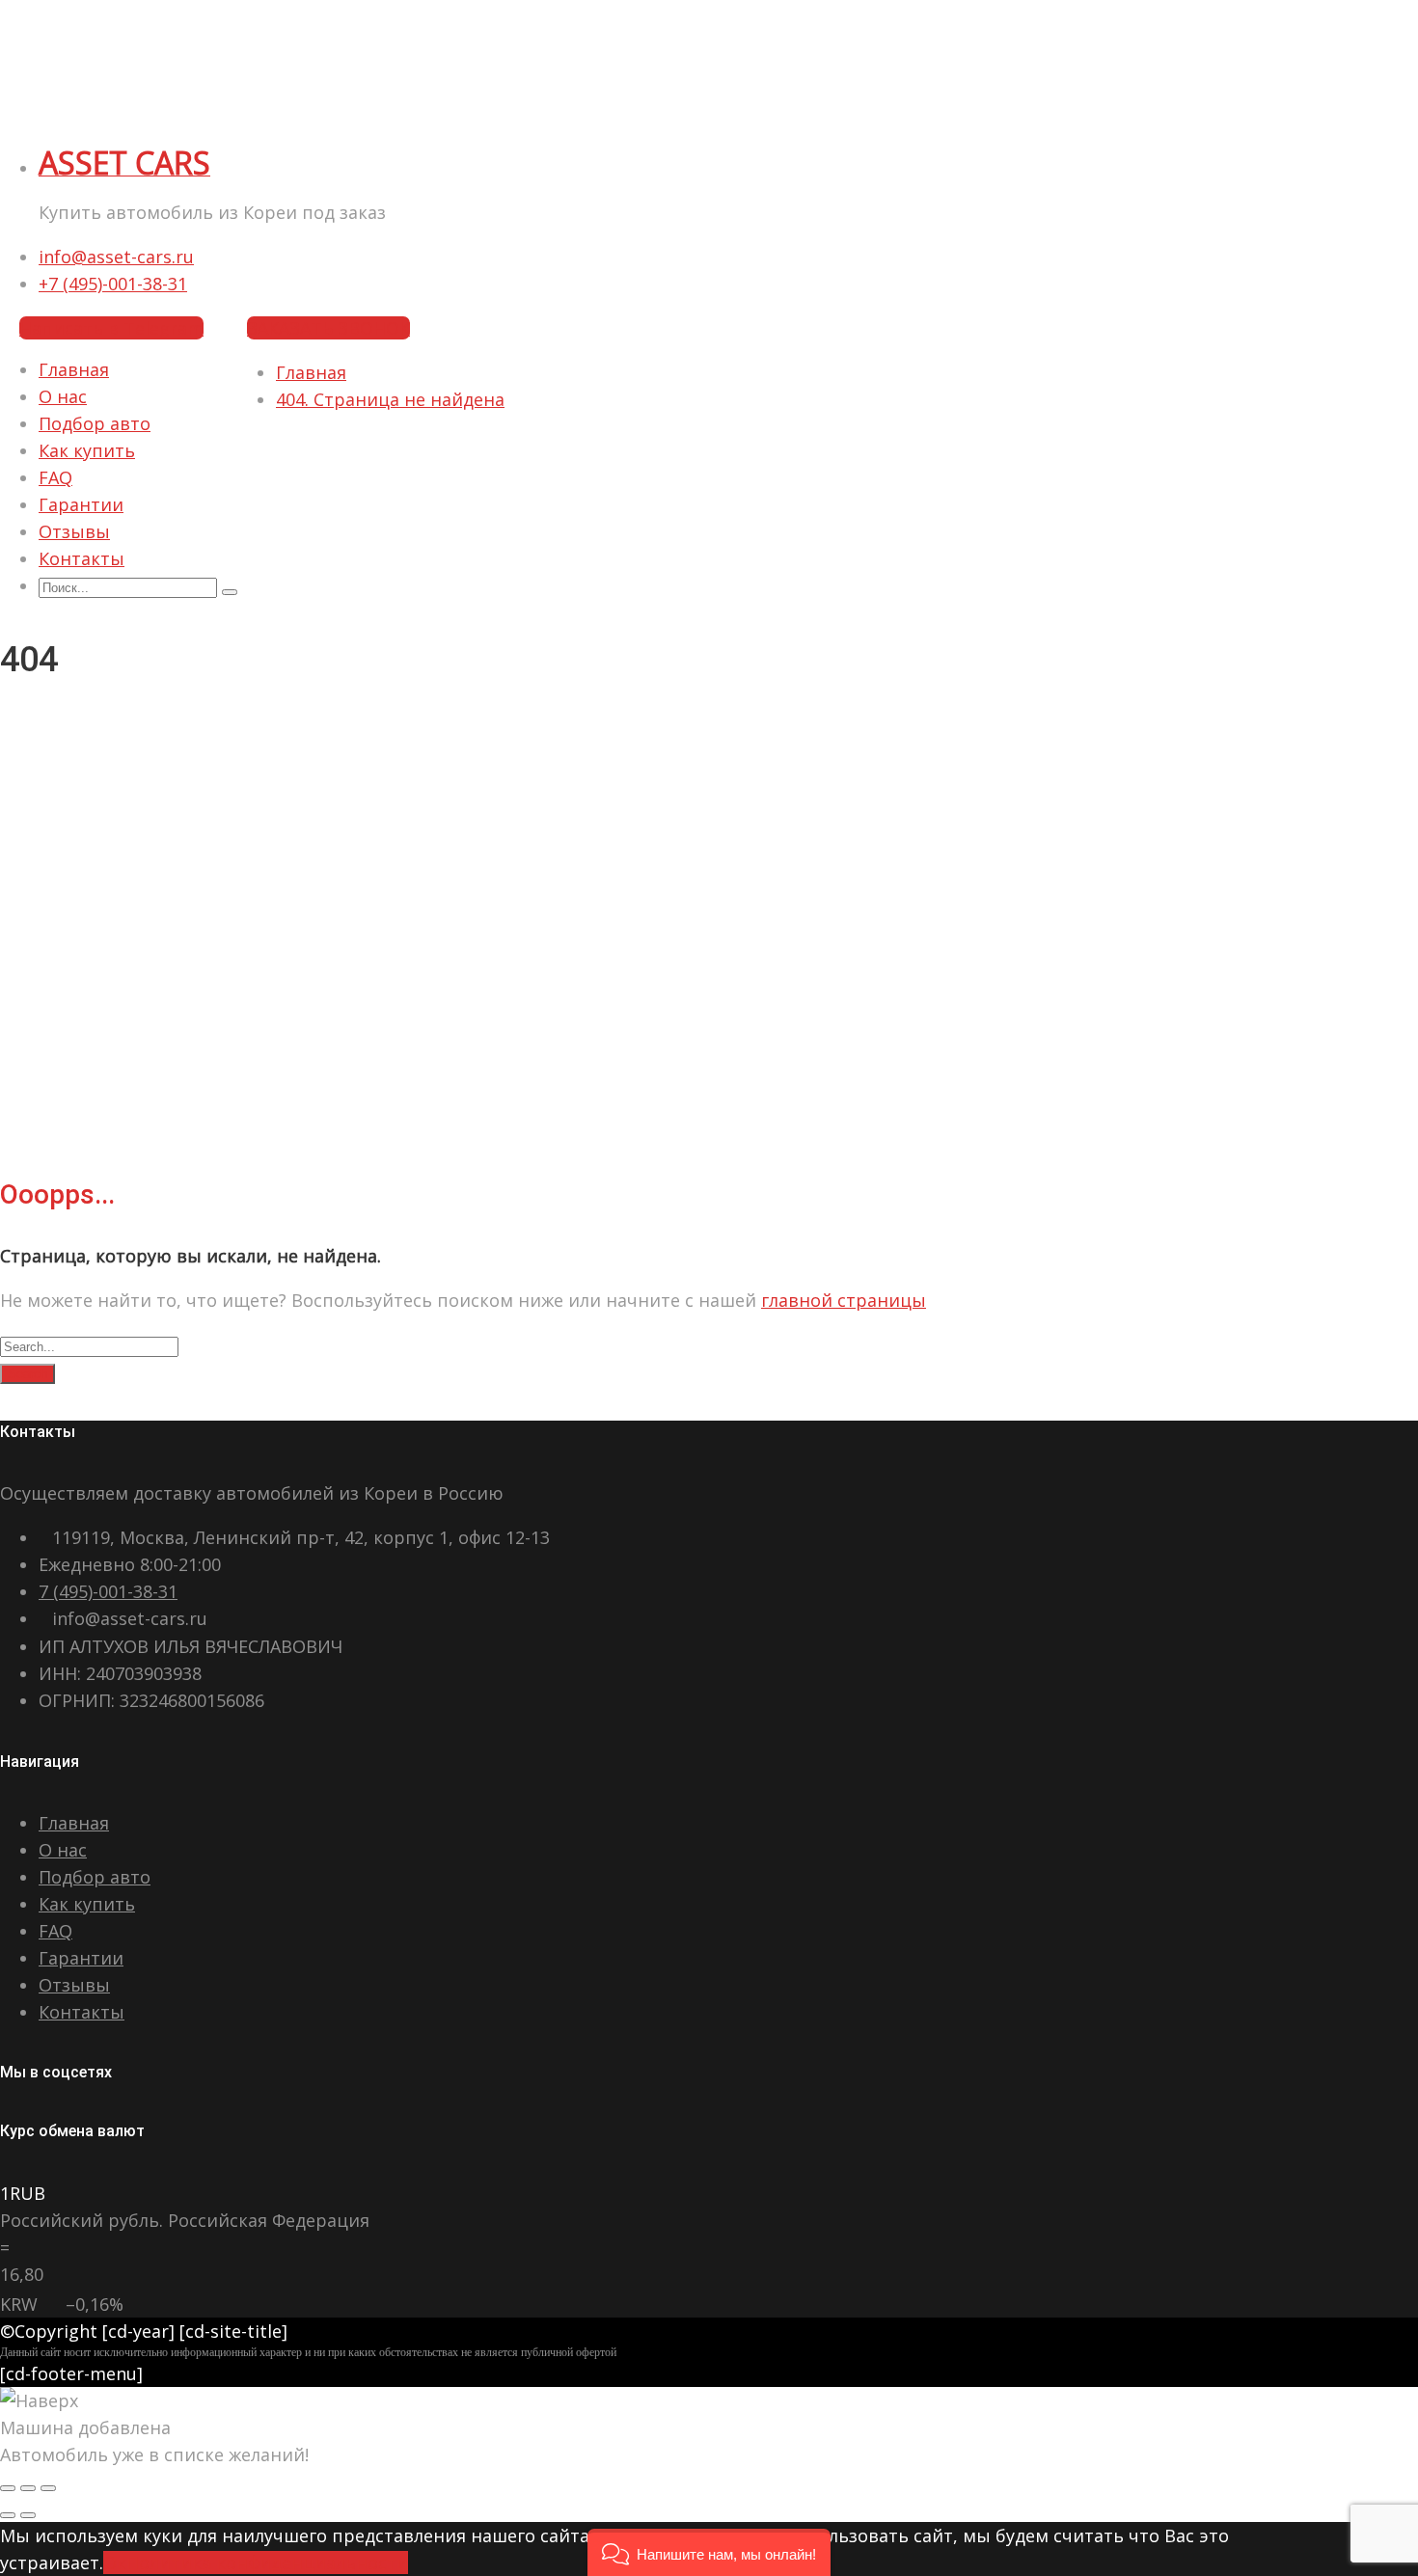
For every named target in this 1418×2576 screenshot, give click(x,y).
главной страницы (844, 1300)
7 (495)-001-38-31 (108, 1591)
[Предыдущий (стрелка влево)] (8, 2515)
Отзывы (74, 531)
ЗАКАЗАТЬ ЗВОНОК (328, 328)
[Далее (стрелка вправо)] (28, 2515)
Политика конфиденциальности (267, 2562)
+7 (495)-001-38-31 (113, 284)
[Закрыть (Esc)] (8, 2488)
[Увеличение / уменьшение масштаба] (48, 2488)
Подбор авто (95, 423)
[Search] (230, 592)
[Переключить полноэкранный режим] (28, 2488)
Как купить (87, 450)
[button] (709, 2552)
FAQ (55, 477)
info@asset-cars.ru (116, 257)
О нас (63, 396)
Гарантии (81, 504)
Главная (74, 369)
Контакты (82, 558)
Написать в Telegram (111, 328)
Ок (115, 2562)
